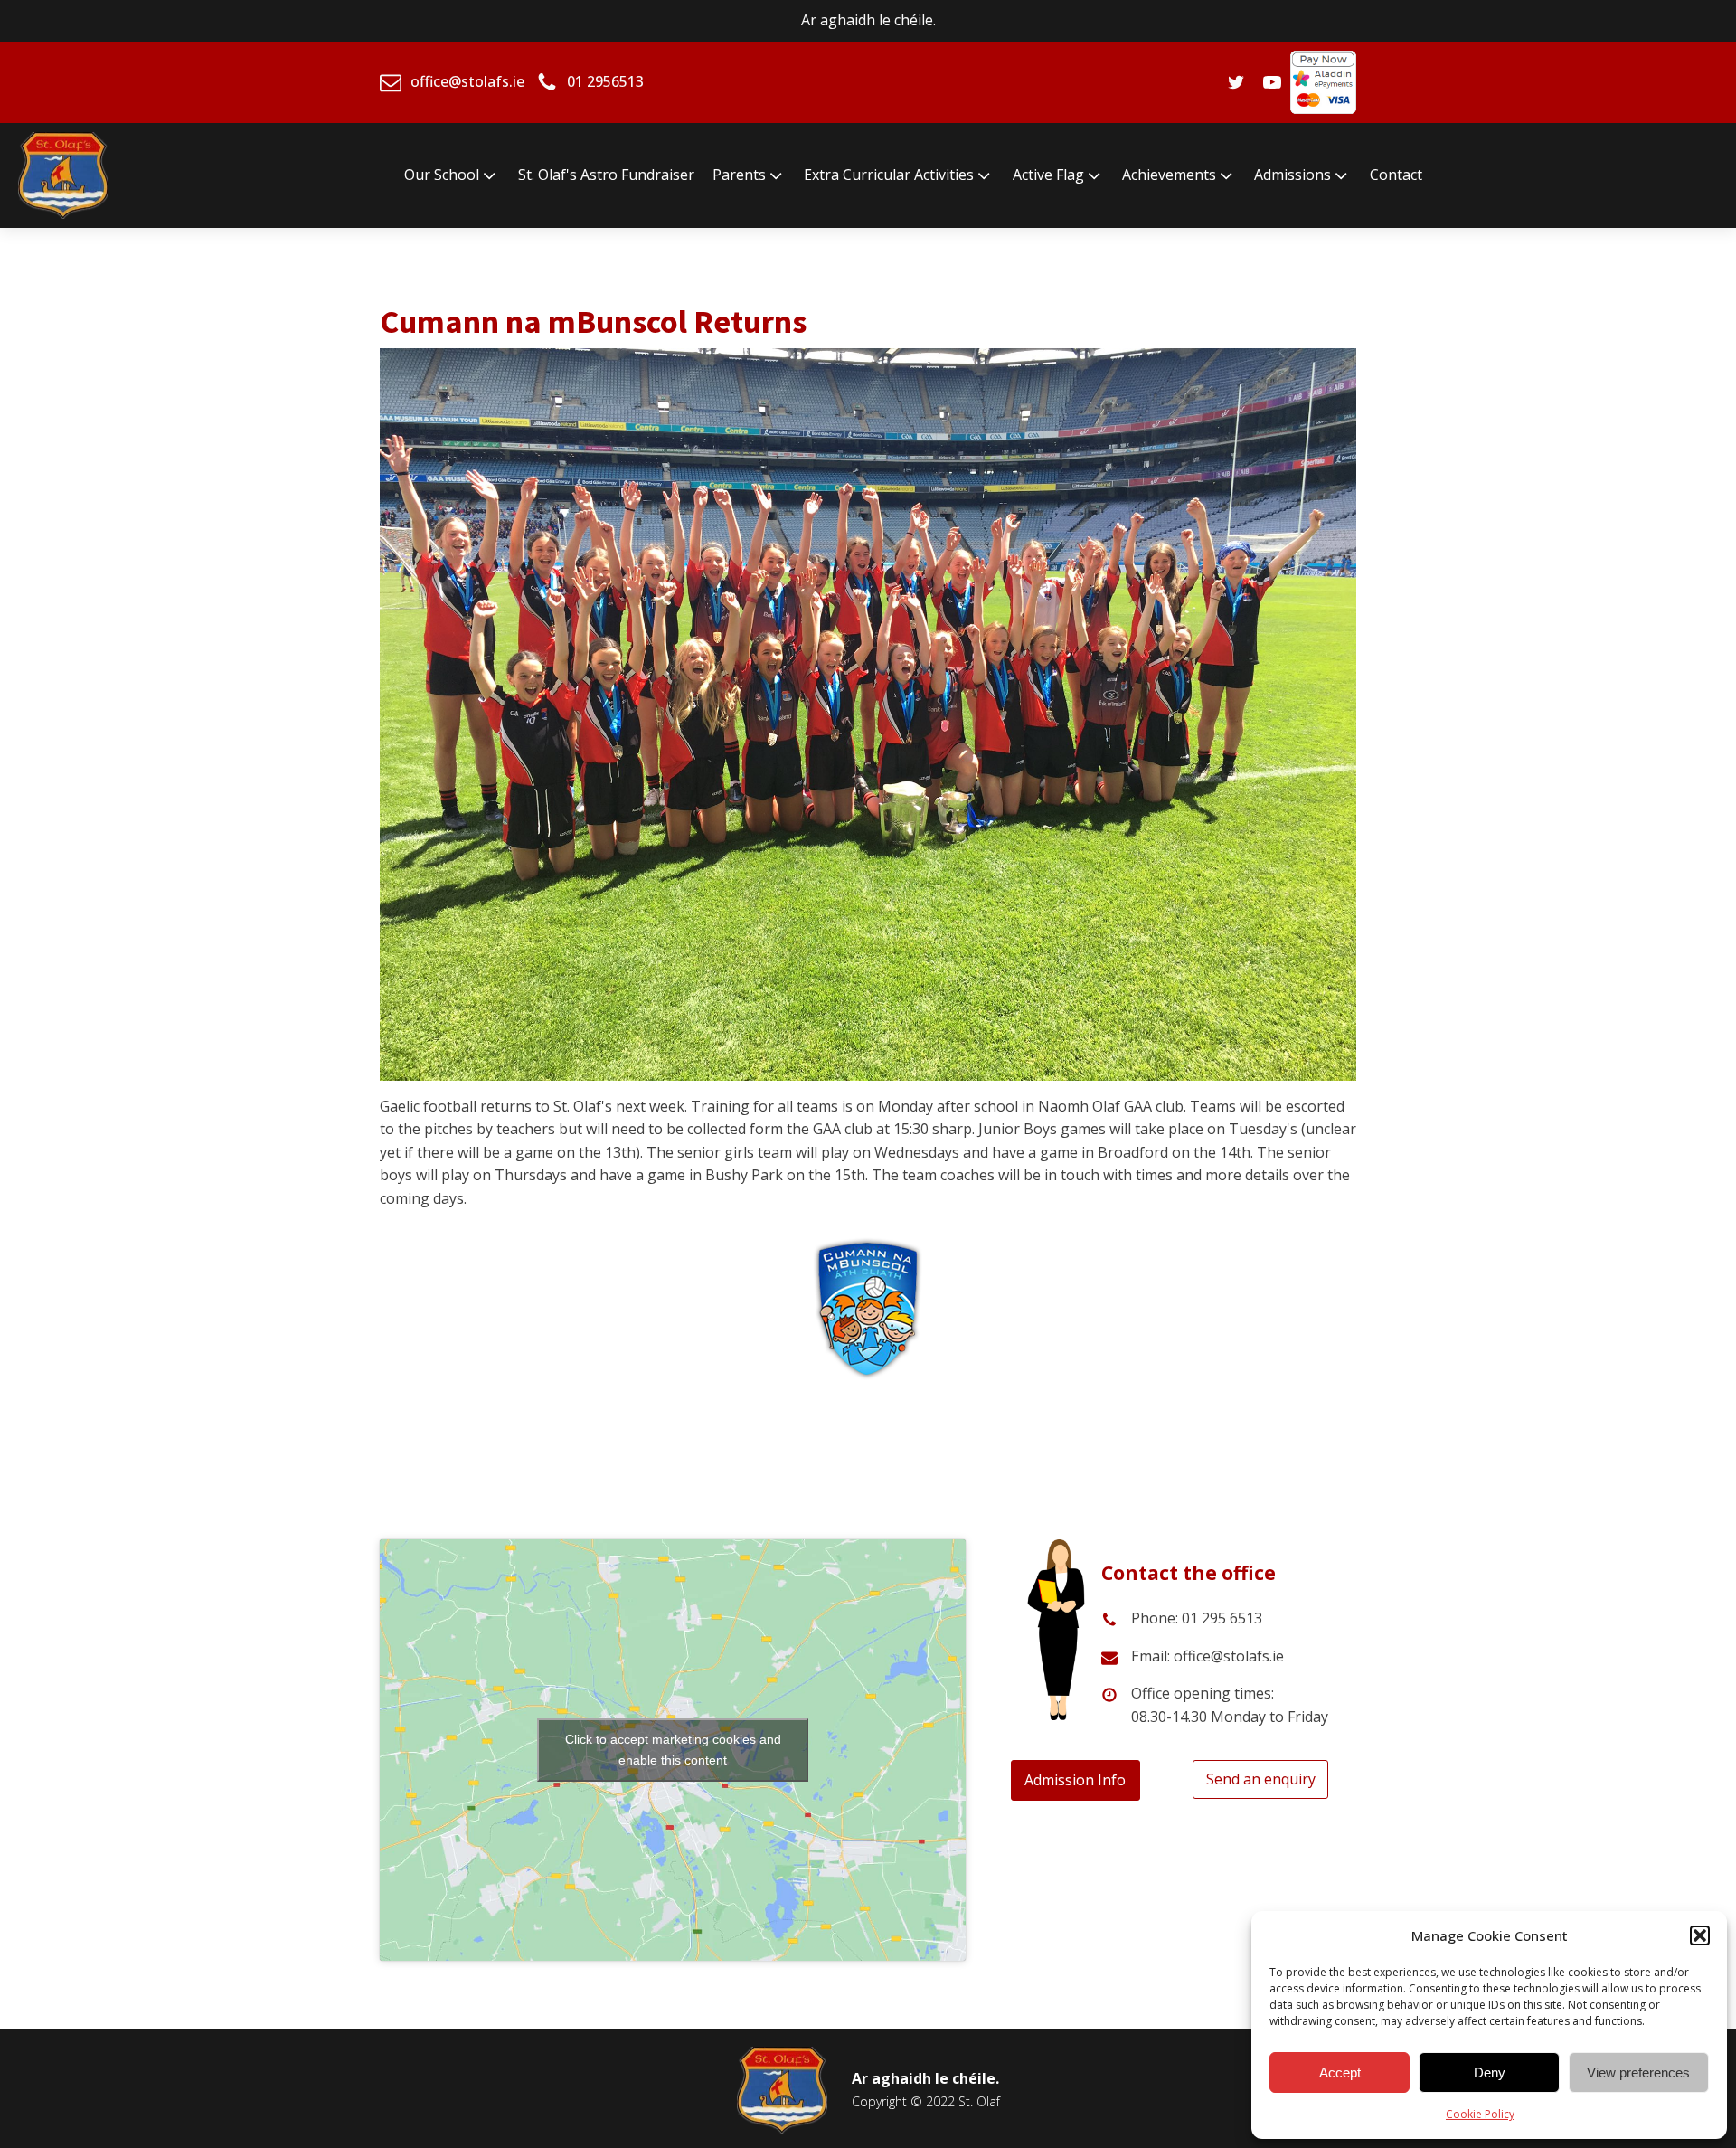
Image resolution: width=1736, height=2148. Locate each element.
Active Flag (1048, 175)
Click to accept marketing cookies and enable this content (673, 1750)
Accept (1340, 2072)
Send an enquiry (1261, 1779)
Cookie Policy (1480, 2114)
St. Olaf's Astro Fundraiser (606, 175)
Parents (739, 175)
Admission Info (1075, 1780)
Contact (1396, 175)
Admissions (1293, 175)
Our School (442, 175)
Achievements (1169, 175)
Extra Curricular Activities (889, 175)
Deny (1490, 2072)
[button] (1700, 1935)
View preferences (1638, 2072)
